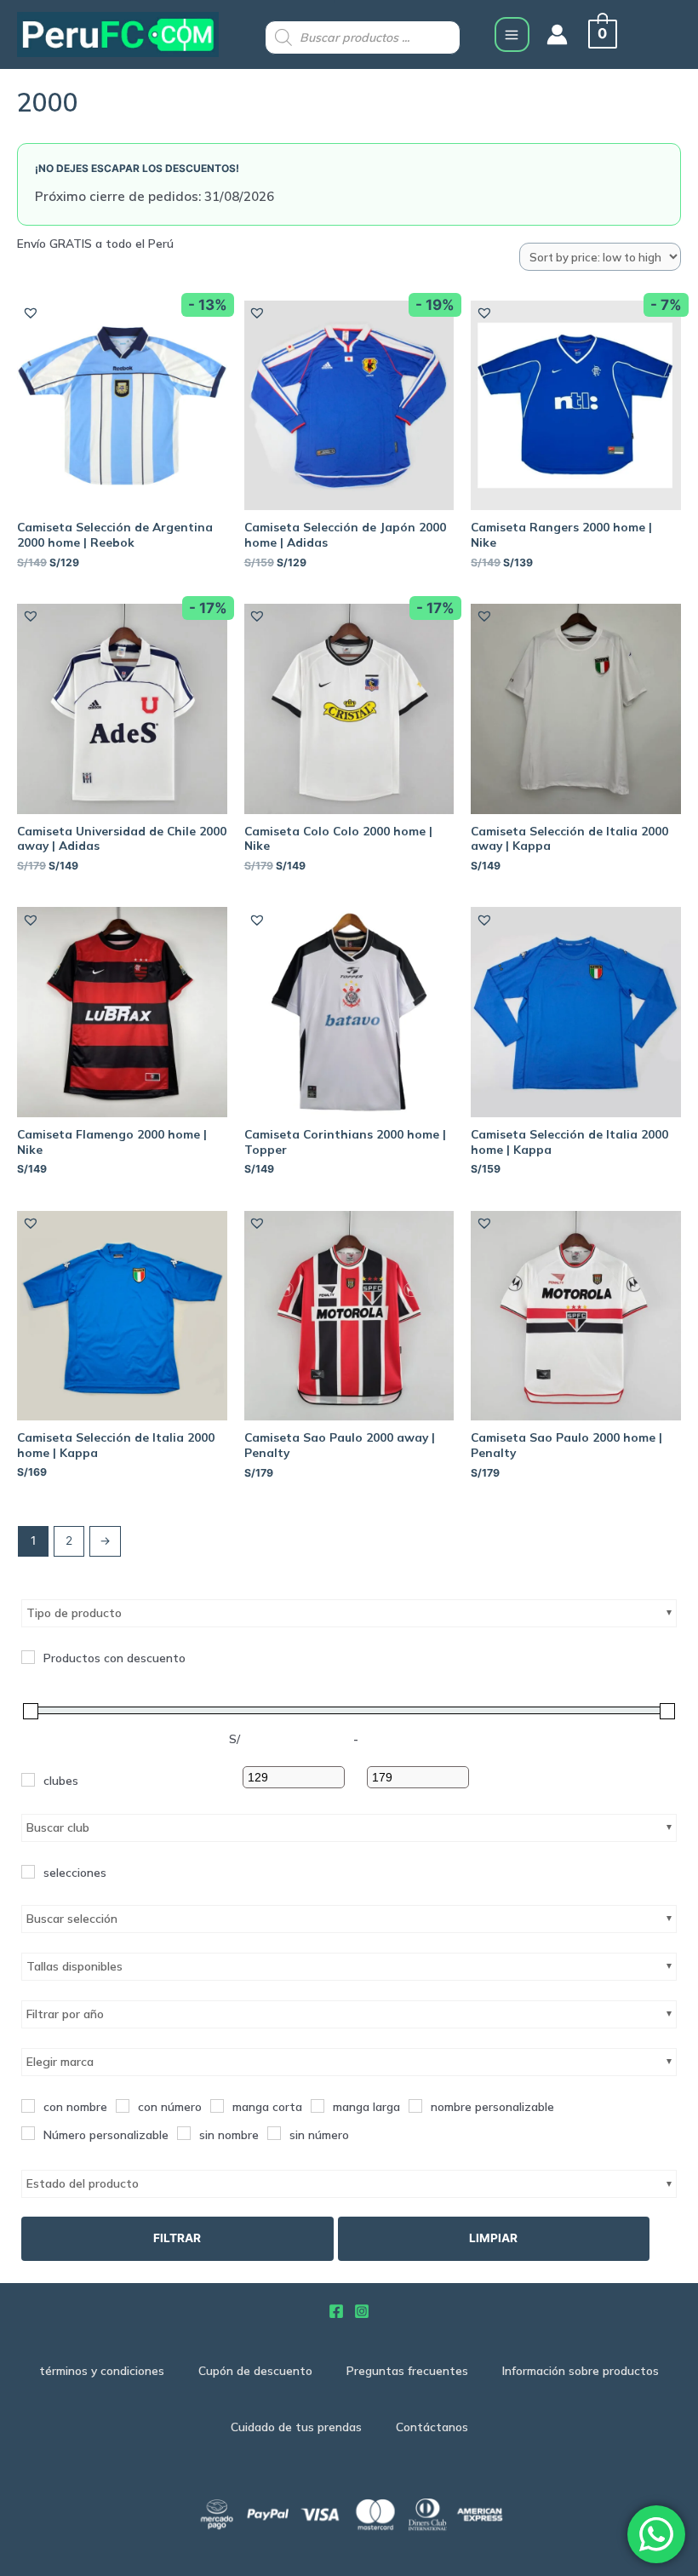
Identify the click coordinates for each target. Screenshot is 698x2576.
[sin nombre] (184, 2133)
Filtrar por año (65, 2014)
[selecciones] (28, 1872)
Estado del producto (83, 2183)
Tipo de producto (74, 1613)
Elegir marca (60, 2062)
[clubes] (28, 1780)
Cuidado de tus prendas (296, 2427)
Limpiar (493, 2238)
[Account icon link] (557, 34)
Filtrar (177, 2238)
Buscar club (58, 1827)
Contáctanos (432, 2427)
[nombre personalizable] (415, 2106)
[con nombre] (28, 2106)
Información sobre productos (581, 2370)
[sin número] (274, 2133)
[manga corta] (217, 2106)
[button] (30, 312)
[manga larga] (318, 2106)
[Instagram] (362, 2311)
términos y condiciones (102, 2370)
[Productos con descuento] (28, 1657)
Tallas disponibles (74, 1966)
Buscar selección (72, 1919)
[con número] (123, 2106)
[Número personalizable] (28, 2133)
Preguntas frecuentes (407, 2370)
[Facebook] (336, 2311)
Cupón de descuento (255, 2370)
